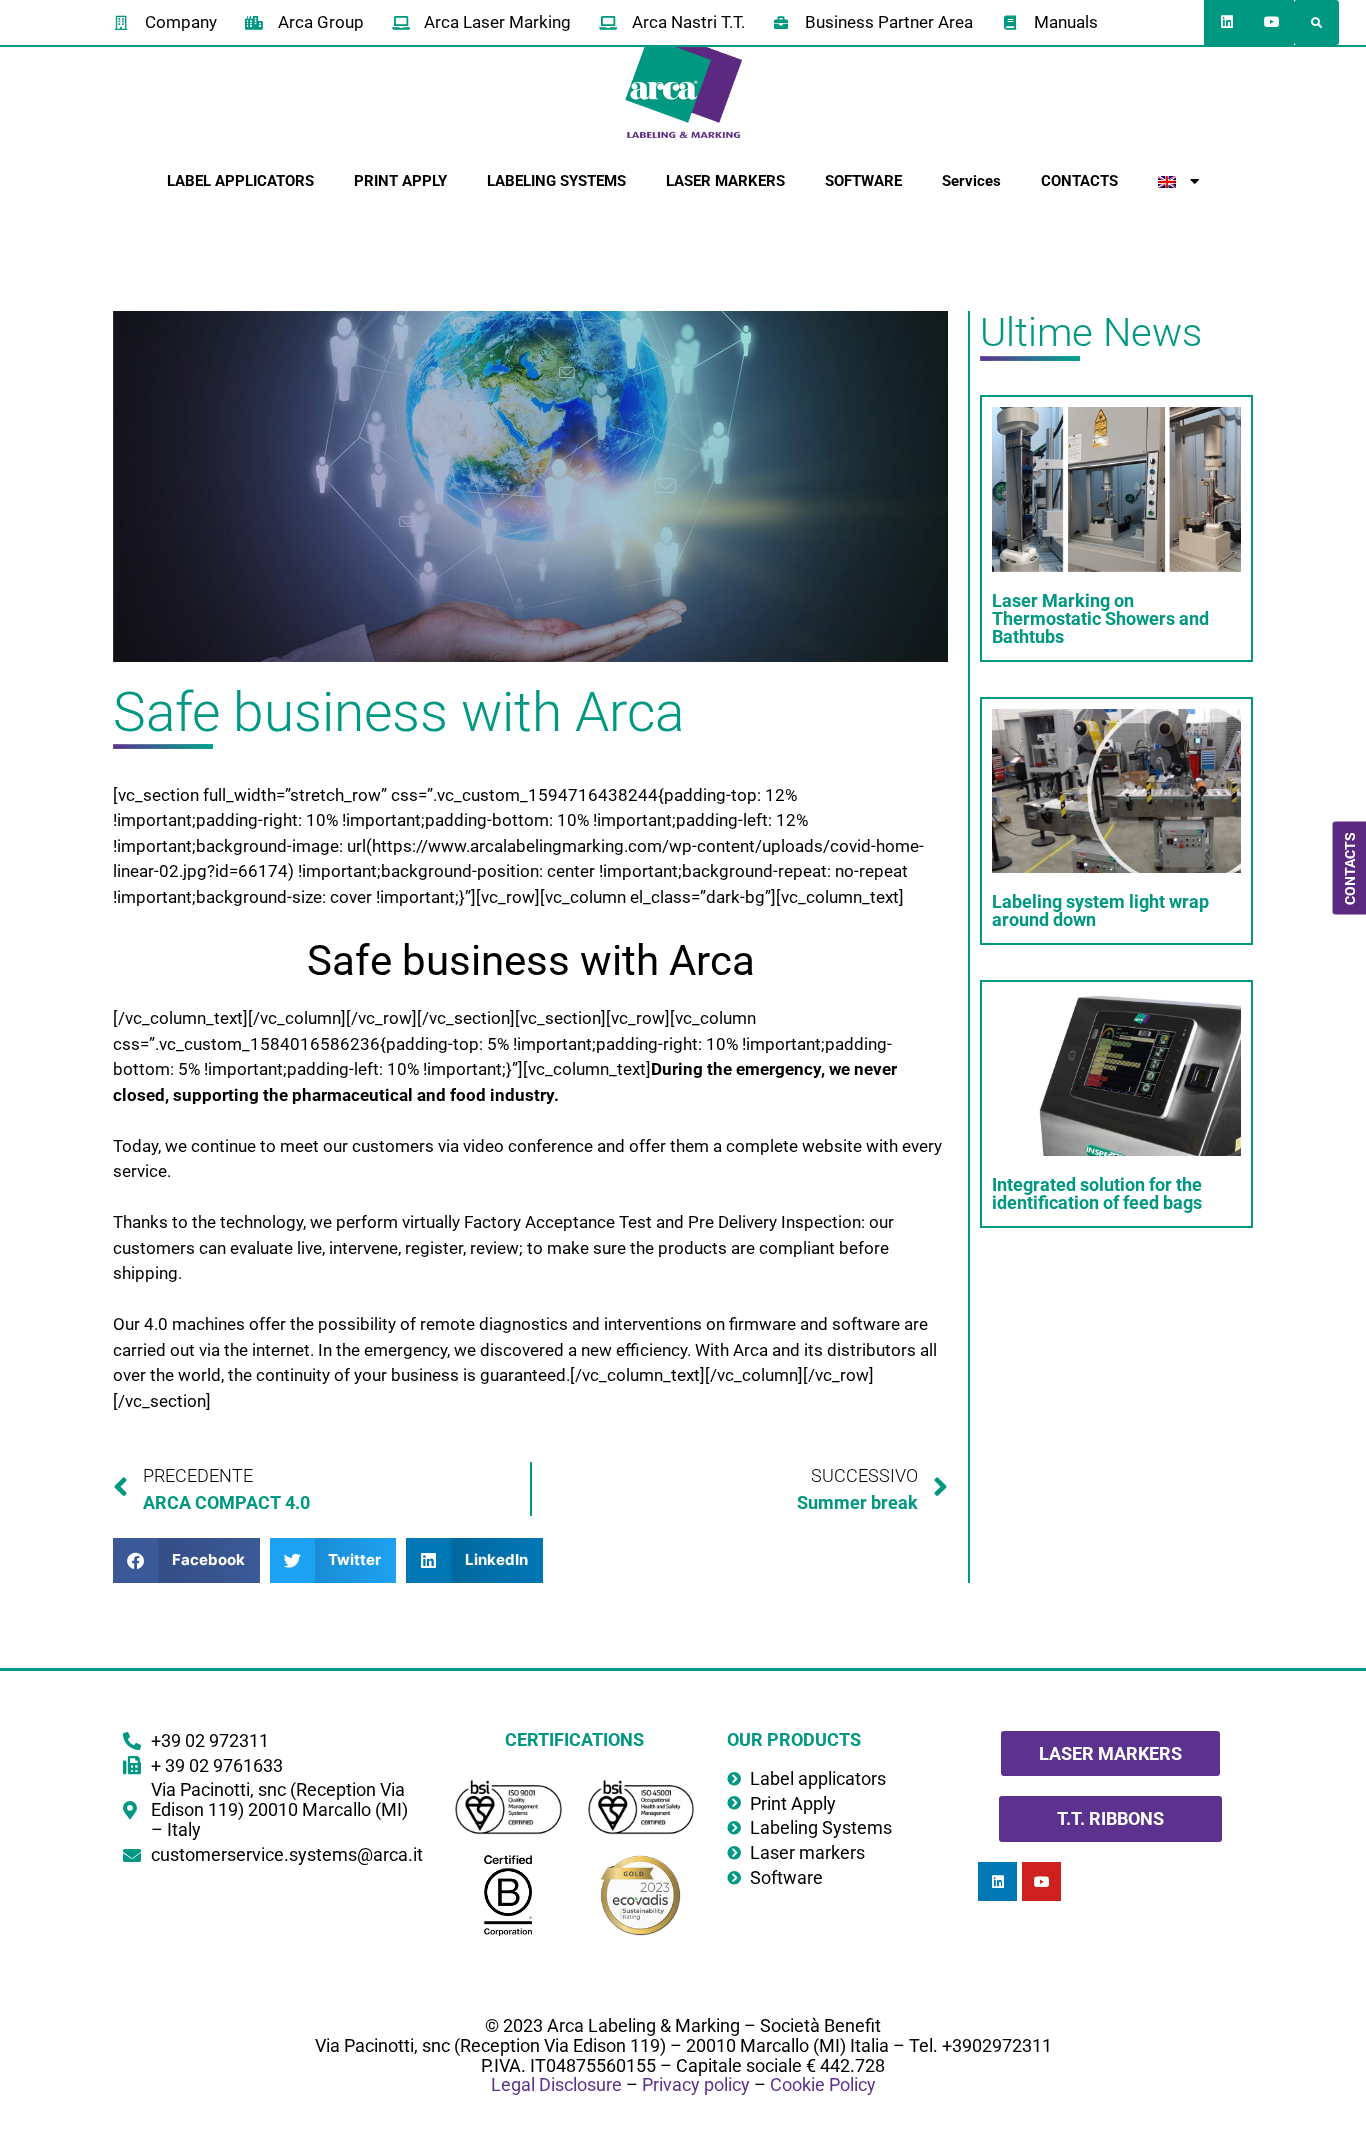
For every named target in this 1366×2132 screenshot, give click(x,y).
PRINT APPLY (400, 181)
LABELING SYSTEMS (556, 181)
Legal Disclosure (556, 2084)
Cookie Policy (823, 2084)
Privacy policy (696, 2084)
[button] (1316, 22)
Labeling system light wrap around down (1100, 910)
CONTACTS (1079, 181)
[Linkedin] (1226, 22)
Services (971, 181)
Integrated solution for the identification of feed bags (1097, 1193)
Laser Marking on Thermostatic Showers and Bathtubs (1100, 618)
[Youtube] (1271, 22)
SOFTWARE (863, 181)
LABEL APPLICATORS (240, 181)
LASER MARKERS (725, 181)
